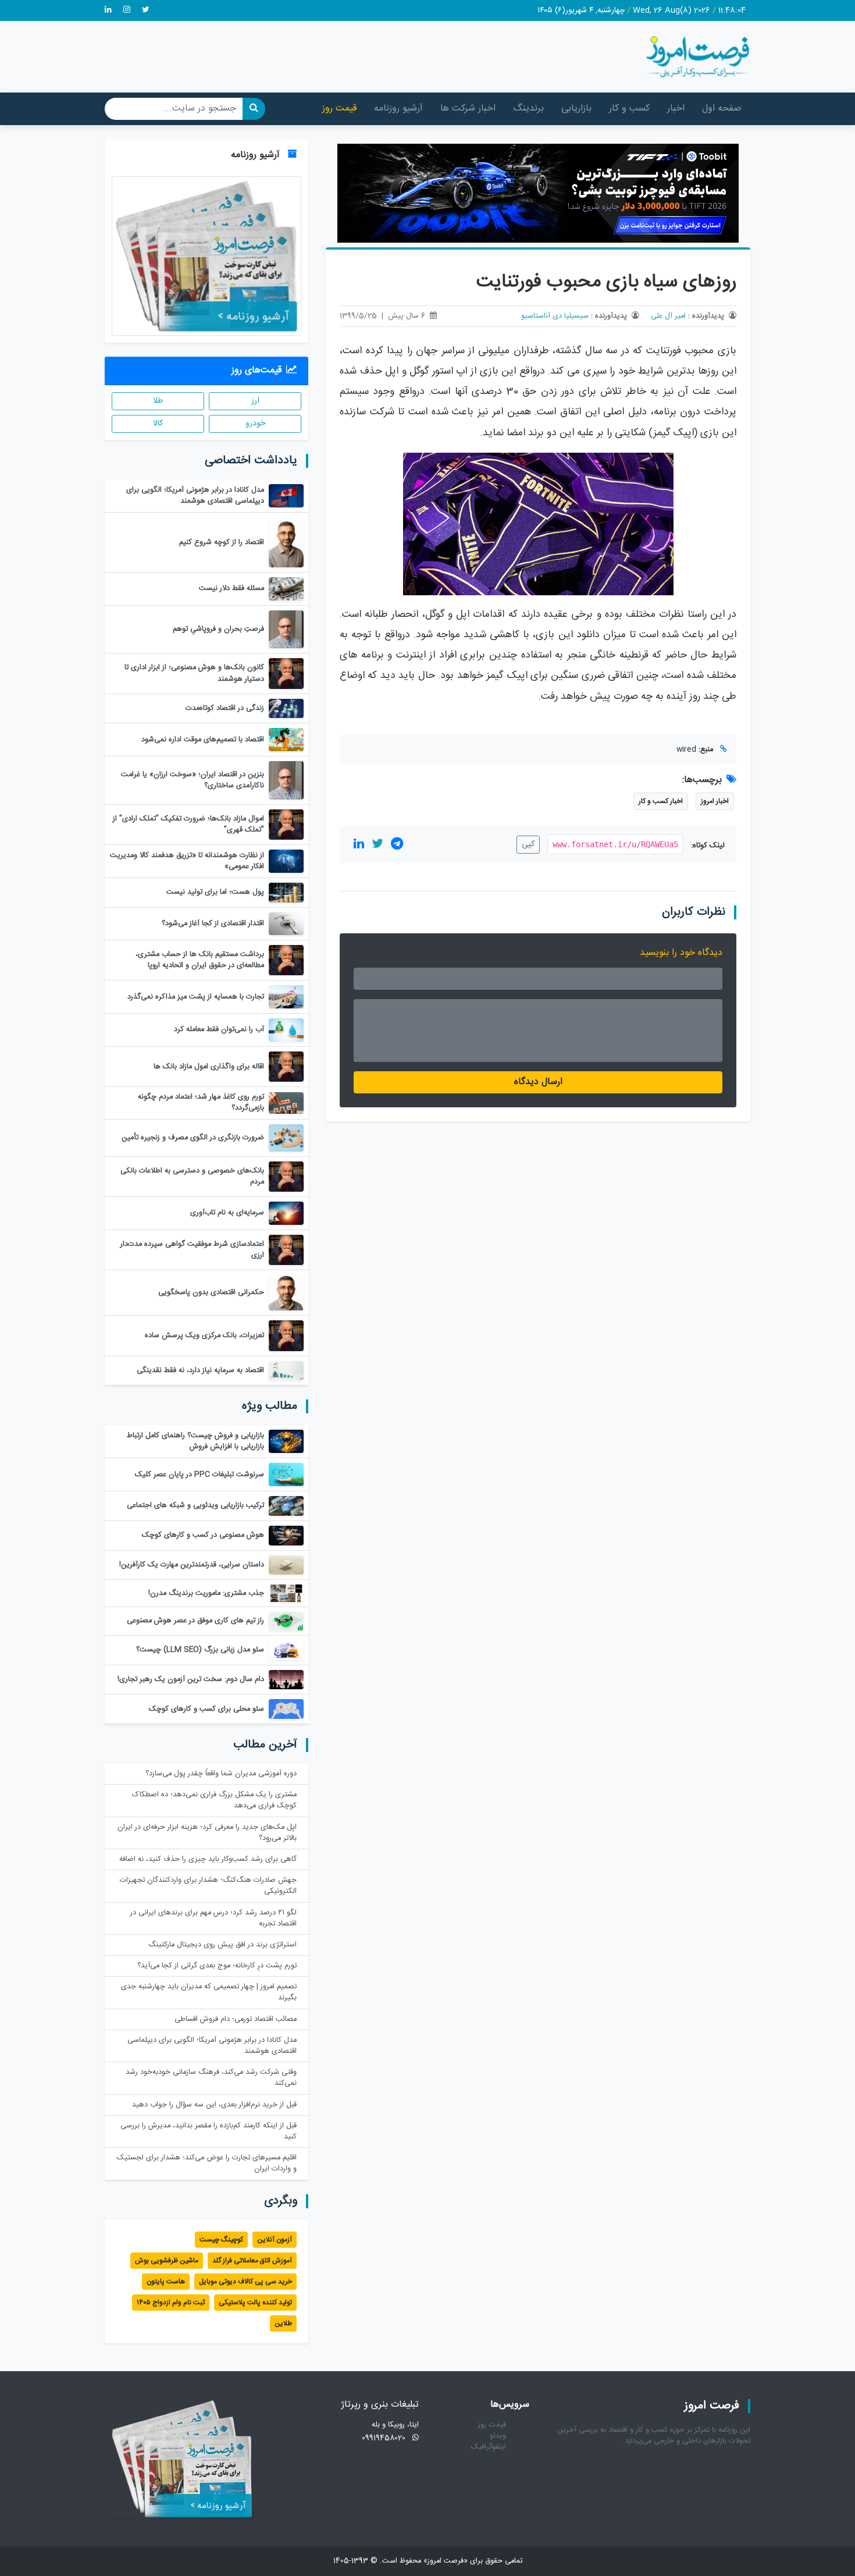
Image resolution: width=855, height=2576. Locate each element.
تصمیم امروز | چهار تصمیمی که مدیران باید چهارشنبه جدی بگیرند (209, 1992)
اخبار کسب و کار (661, 801)
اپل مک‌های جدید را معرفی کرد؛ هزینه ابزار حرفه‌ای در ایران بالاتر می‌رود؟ (207, 1833)
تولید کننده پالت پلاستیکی (255, 2303)
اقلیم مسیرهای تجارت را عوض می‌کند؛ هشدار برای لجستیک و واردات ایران (207, 2163)
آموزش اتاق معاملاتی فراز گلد (252, 2261)
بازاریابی (576, 109)
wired (686, 750)
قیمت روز (339, 109)
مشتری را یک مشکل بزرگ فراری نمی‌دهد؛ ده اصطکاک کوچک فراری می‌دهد (214, 1800)
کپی (528, 844)
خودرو (255, 424)
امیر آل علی (668, 316)
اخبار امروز (715, 801)
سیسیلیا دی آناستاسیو (555, 316)
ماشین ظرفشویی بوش (167, 2261)
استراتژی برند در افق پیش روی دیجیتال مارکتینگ (222, 1945)
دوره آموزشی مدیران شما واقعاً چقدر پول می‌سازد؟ (221, 1774)
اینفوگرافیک (489, 2447)
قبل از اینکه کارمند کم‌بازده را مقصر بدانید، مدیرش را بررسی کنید (209, 2131)
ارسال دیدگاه (538, 1082)
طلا (158, 401)
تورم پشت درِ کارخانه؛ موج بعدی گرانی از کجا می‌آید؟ (217, 1966)
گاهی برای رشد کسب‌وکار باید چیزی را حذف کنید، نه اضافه (208, 1859)
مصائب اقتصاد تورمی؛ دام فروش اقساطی (236, 2019)
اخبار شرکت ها (468, 109)
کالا (158, 424)
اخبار (676, 109)
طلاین (283, 2323)
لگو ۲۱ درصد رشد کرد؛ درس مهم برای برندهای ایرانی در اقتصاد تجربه (213, 1918)
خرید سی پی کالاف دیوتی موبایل (245, 2282)
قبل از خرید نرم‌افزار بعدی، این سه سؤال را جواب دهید (214, 2105)
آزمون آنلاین (275, 2240)
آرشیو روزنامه (398, 109)
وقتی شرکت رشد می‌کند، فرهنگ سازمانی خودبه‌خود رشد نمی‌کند (211, 2078)
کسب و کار (629, 109)
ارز (255, 401)
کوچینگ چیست (221, 2240)
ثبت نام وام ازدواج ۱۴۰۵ (171, 2303)
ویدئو (498, 2436)
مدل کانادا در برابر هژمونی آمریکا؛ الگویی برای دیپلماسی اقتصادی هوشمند (212, 2046)
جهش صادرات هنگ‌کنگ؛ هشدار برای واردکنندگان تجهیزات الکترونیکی (208, 1886)
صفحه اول (722, 109)
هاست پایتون (166, 2282)
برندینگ (528, 109)
